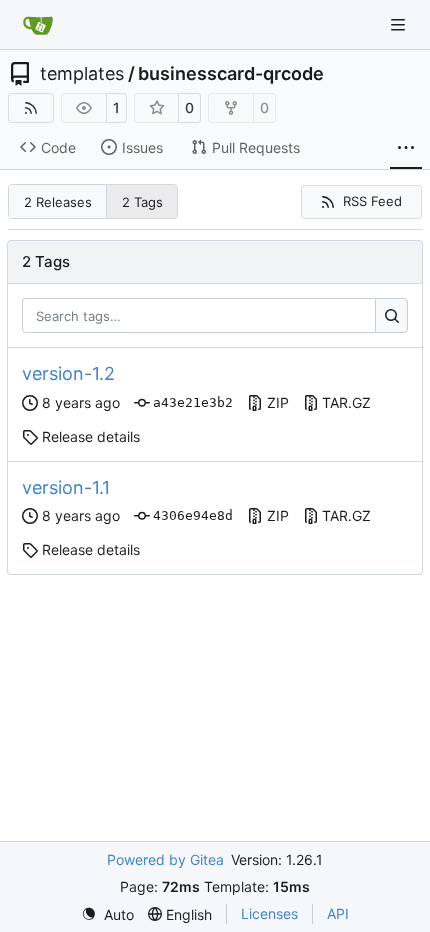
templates (82, 74)
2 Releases (58, 202)
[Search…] (391, 316)
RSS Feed (372, 201)
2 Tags (142, 202)
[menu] (107, 914)
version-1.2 (68, 373)
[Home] (38, 25)
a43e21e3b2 (193, 402)
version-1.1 (66, 487)
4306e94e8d (193, 515)
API (338, 913)
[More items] (406, 148)
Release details (91, 436)
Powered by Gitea (165, 859)
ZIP (278, 402)
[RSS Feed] (31, 108)
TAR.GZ (346, 402)
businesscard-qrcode (231, 74)
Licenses (269, 913)
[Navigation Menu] (400, 24)
